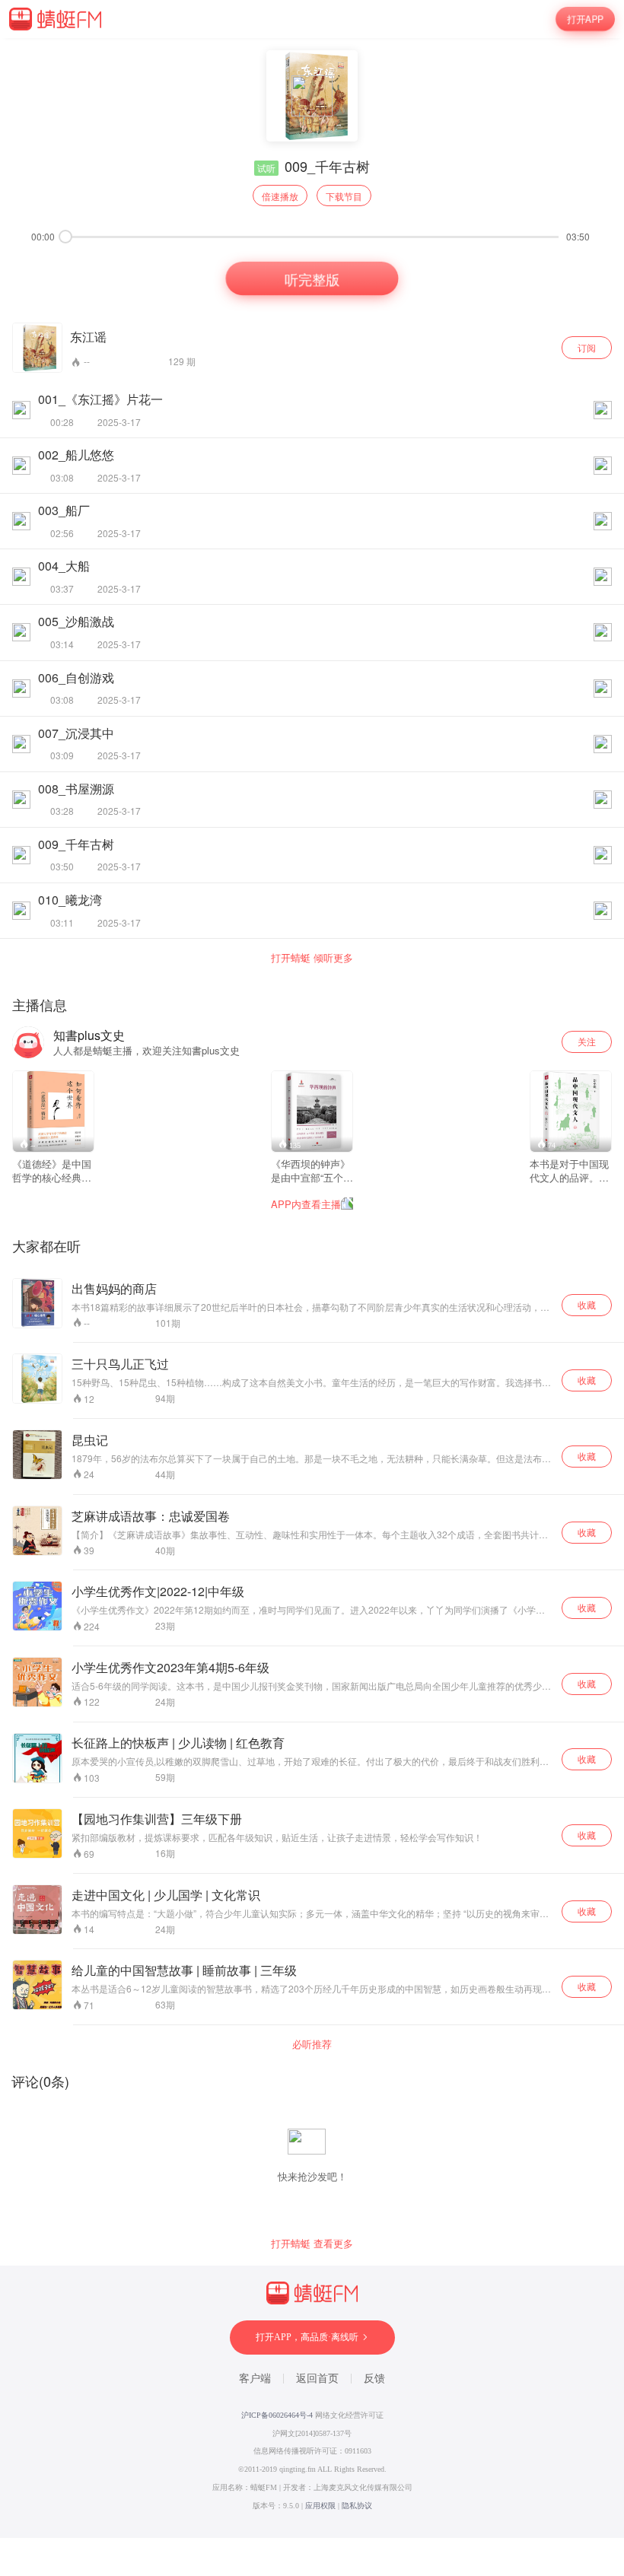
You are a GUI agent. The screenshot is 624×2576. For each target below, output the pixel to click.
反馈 (374, 2379)
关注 (587, 1041)
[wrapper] (312, 1288)
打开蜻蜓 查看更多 (312, 2244)
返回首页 (317, 2379)
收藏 (587, 1304)
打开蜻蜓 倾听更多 (312, 958)
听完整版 (312, 278)
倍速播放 (280, 196)
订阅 (587, 347)
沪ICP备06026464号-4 (277, 2415)
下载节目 (344, 196)
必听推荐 (312, 2044)
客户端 (255, 2379)
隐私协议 (357, 2506)
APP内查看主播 (306, 1204)
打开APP (585, 19)
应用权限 (320, 2506)
